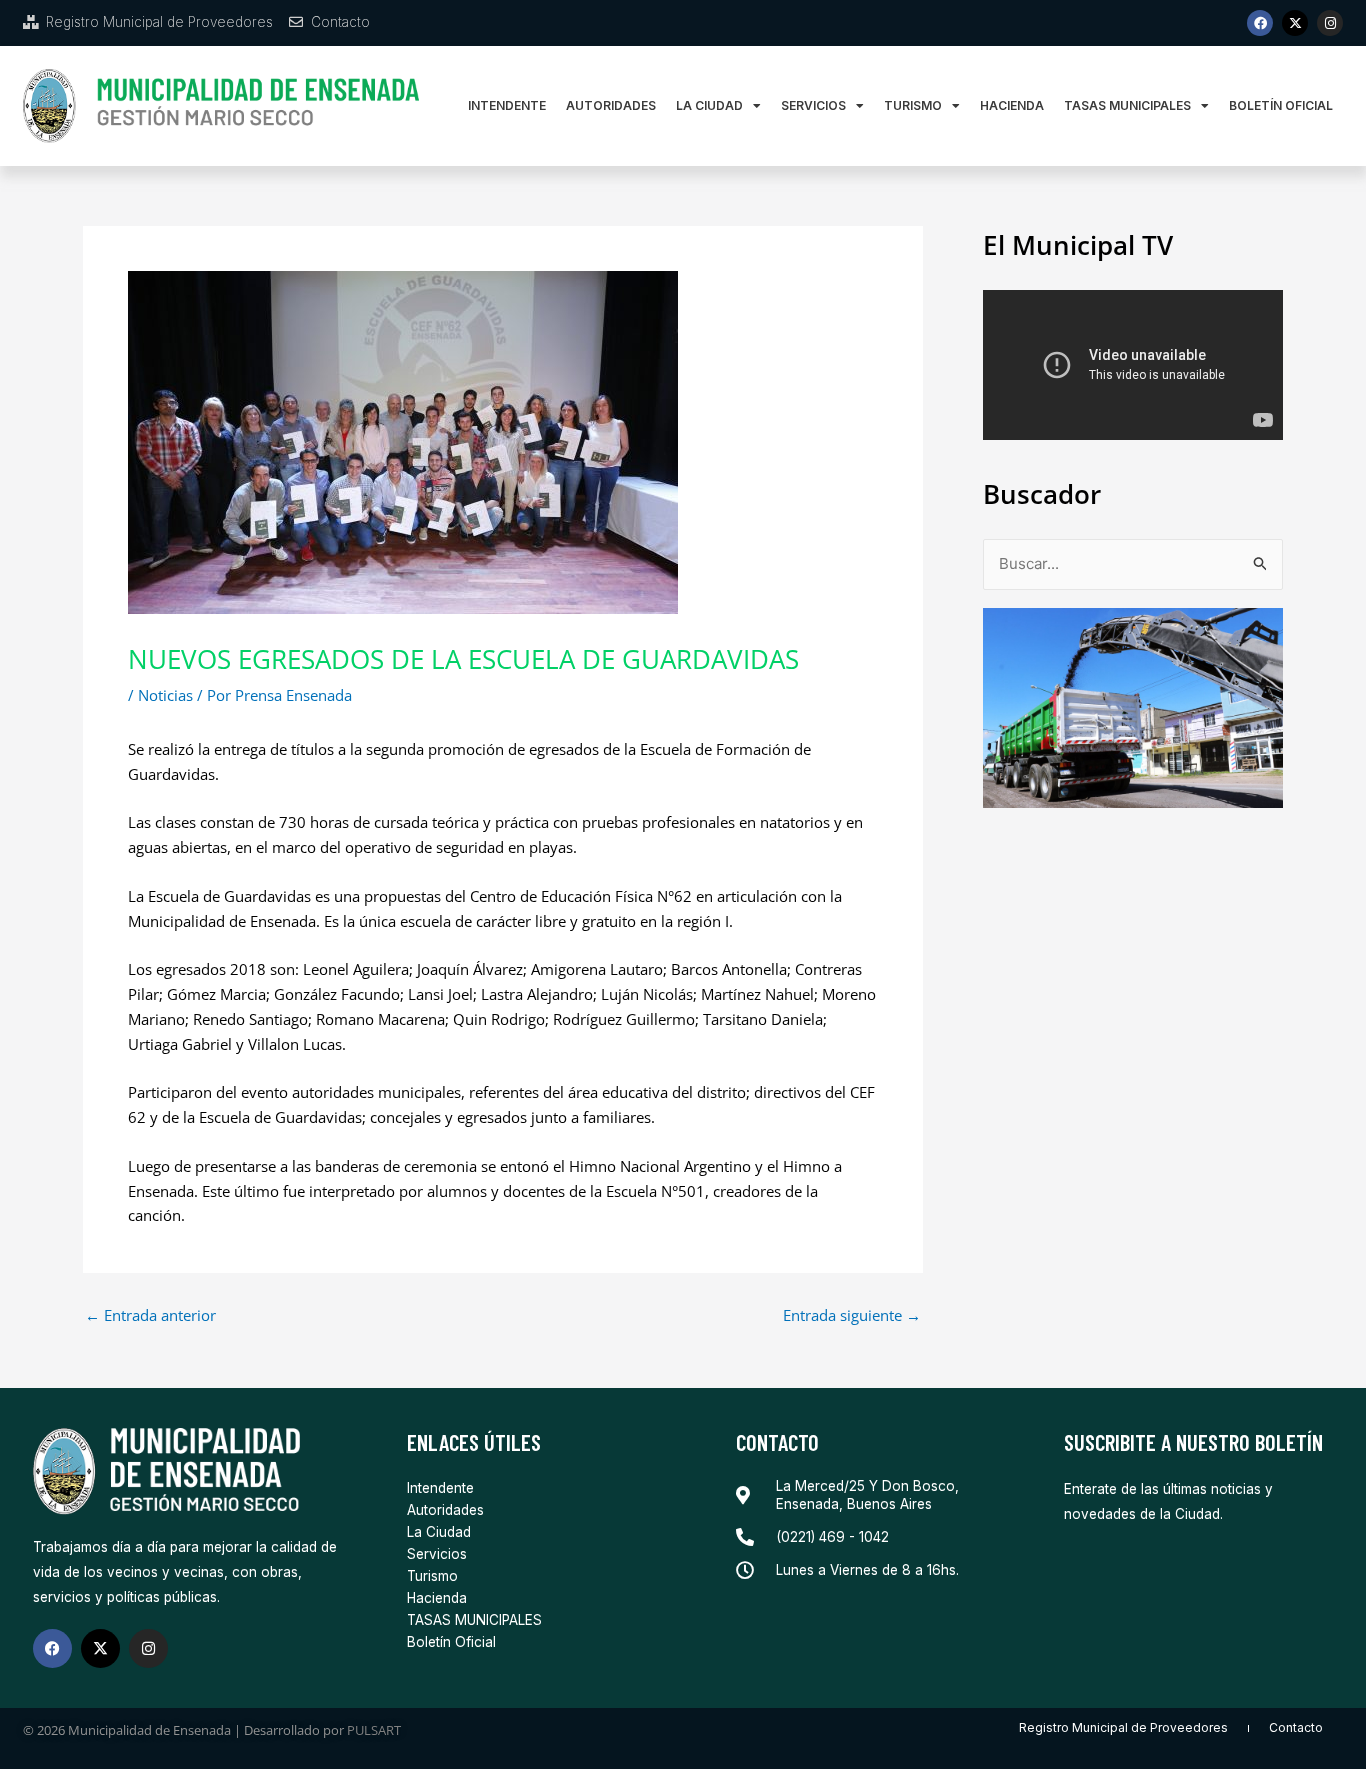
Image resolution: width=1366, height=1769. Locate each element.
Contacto (1296, 1727)
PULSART (374, 1730)
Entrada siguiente (852, 1315)
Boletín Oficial (1281, 105)
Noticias (165, 695)
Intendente (507, 105)
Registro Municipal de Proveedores (1123, 1727)
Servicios (813, 105)
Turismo (913, 105)
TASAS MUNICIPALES (1127, 105)
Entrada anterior (150, 1315)
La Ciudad (709, 105)
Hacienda (1012, 105)
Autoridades (611, 105)
